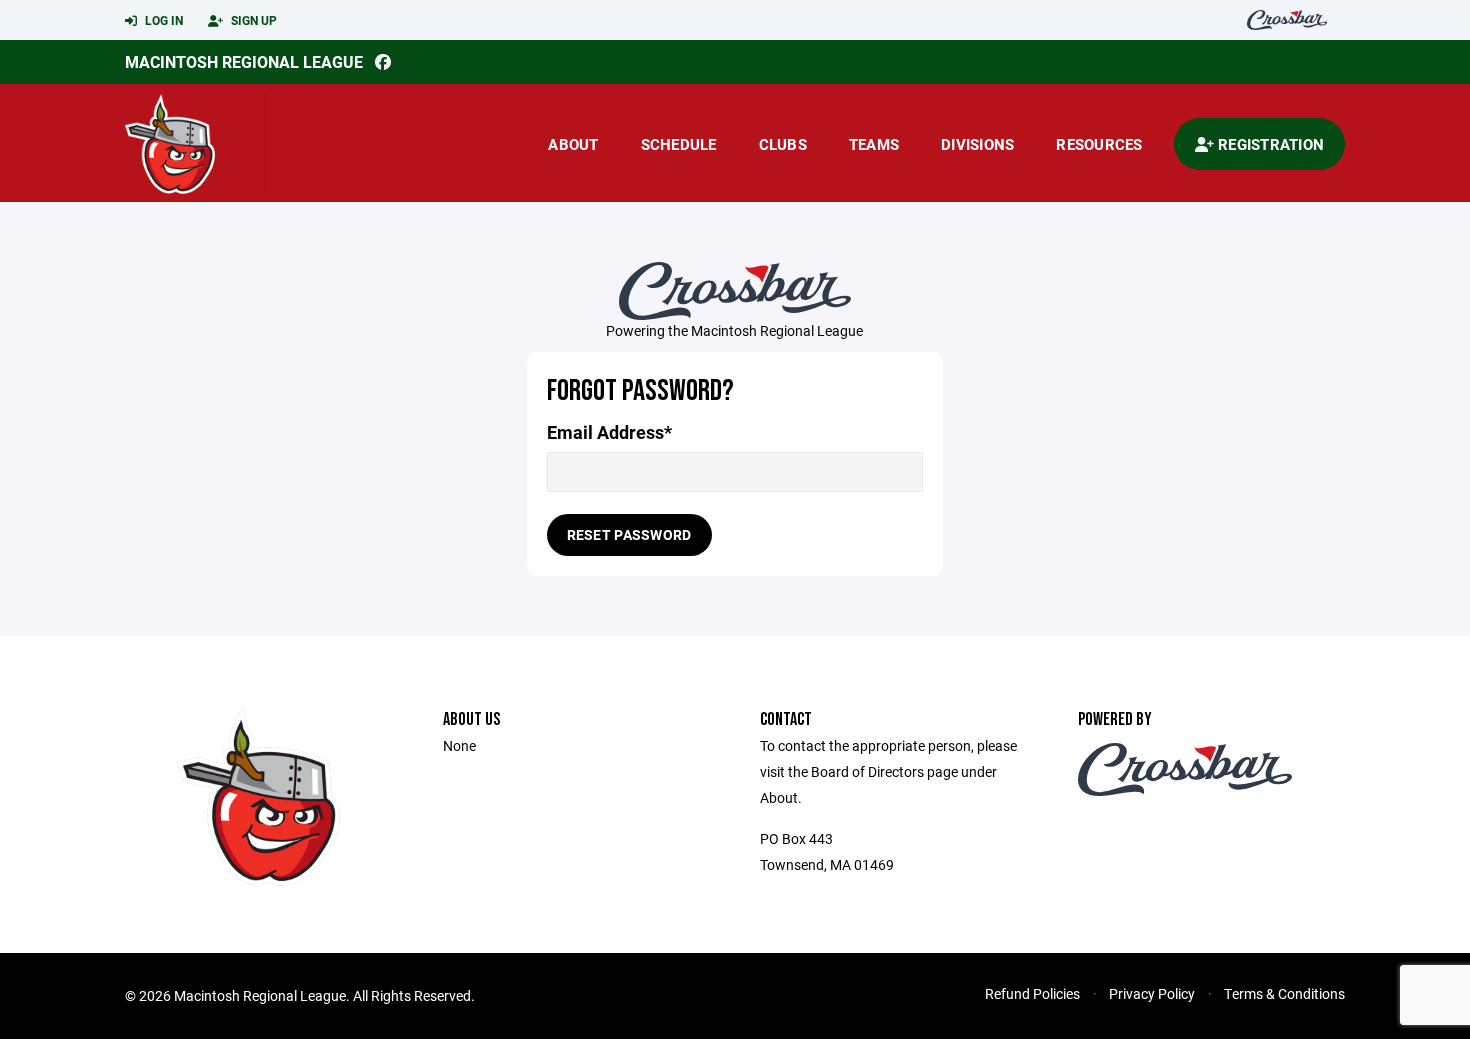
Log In (162, 20)
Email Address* (609, 432)
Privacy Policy (1152, 993)
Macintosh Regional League (244, 61)
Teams (874, 144)
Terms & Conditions (1284, 993)
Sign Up (252, 20)
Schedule (679, 144)
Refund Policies (1032, 993)
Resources (1099, 144)
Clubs (783, 144)
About (573, 144)
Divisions (977, 144)
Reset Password (629, 534)
